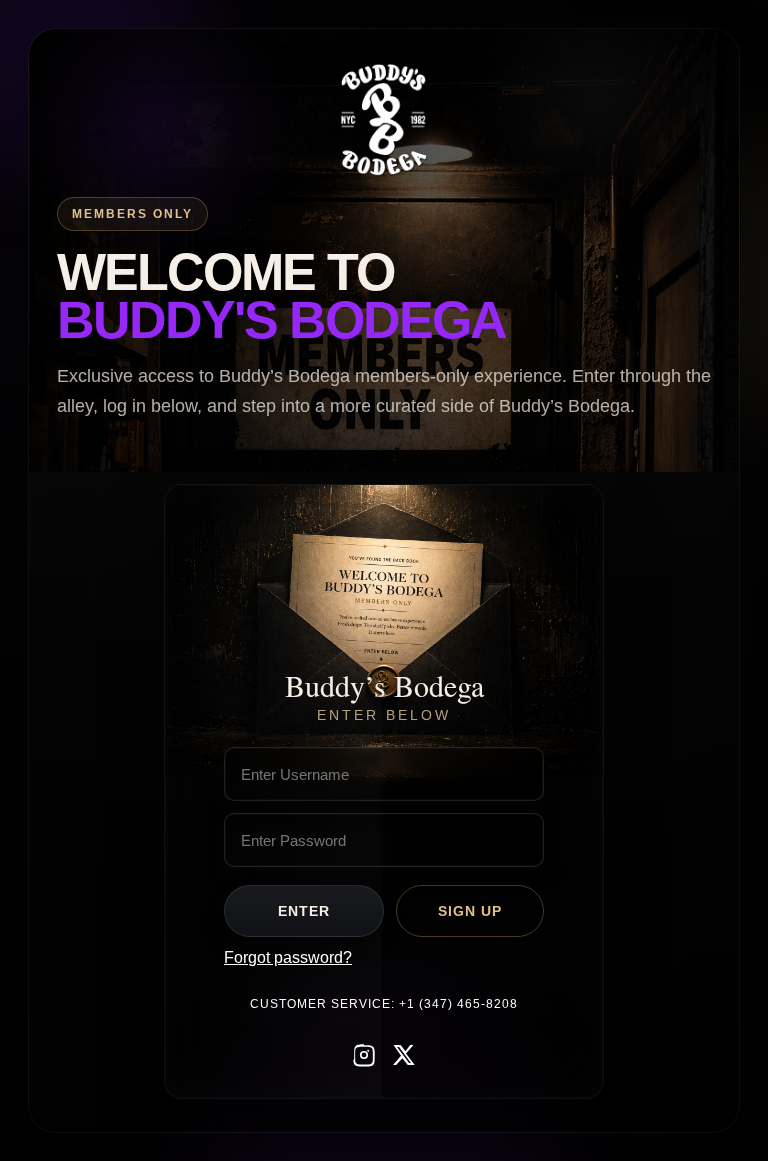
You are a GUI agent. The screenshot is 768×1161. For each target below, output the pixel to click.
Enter (304, 911)
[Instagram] (364, 1056)
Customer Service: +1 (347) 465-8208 (384, 1004)
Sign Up (470, 911)
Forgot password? (288, 957)
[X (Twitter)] (404, 1056)
